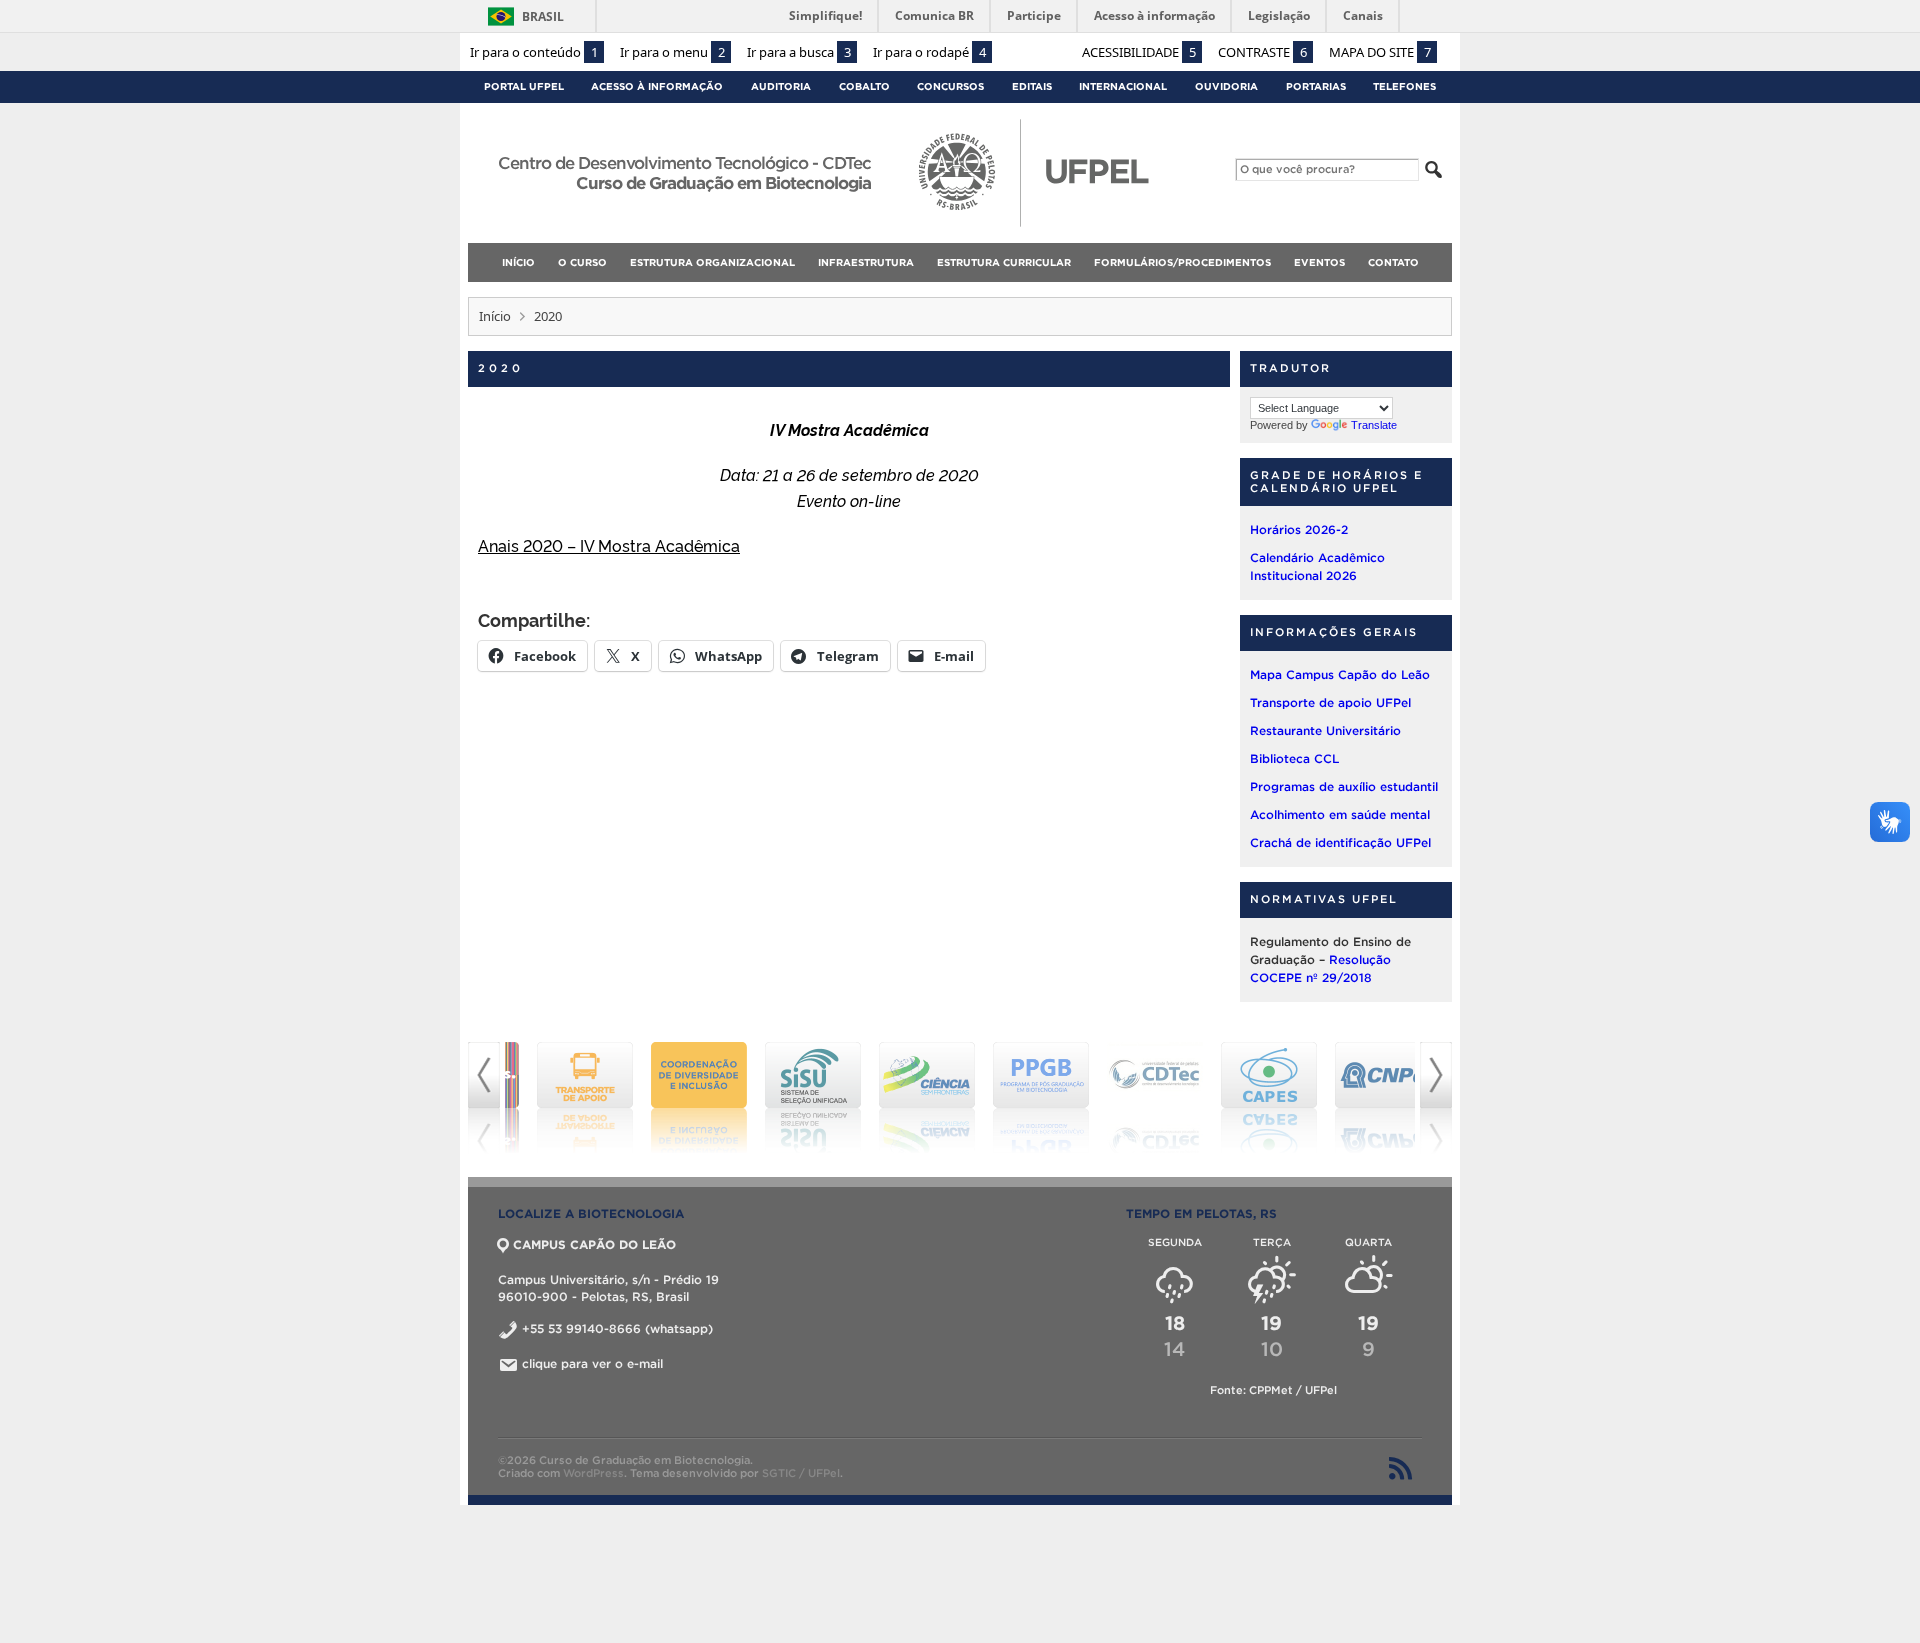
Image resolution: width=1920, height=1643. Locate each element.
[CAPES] (1246, 1098)
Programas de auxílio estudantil (1344, 786)
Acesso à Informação (657, 86)
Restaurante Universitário (1325, 730)
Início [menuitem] (518, 262)
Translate (1374, 425)
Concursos (950, 86)
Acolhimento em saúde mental (1340, 814)
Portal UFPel (524, 86)
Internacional (1123, 86)
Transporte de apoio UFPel (1330, 702)
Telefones (1404, 86)
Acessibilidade (1139, 52)
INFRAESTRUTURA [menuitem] (866, 262)
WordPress (593, 1473)
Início (495, 316)
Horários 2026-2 (1299, 529)
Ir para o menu (672, 52)
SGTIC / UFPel (801, 1473)
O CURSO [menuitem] (582, 262)
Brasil (543, 16)
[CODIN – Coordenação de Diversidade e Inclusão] (676, 1098)
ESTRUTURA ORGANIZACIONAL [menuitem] (712, 262)
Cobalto (864, 86)
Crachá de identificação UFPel (1340, 842)
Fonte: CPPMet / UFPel (1273, 1390)
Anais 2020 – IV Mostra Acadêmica (609, 545)
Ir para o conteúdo (534, 52)
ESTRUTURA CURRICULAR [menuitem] (1004, 262)
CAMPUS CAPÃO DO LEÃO (594, 1244)
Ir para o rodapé (929, 52)
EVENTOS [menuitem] (1319, 262)
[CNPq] (1360, 1098)
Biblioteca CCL (1294, 758)
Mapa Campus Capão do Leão (1340, 674)
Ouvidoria (1226, 86)
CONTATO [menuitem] (1393, 262)
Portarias (1316, 86)
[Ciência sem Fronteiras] (904, 1098)
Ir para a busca (799, 52)
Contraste (1262, 52)
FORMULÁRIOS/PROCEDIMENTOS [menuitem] (1182, 262)
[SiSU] (790, 1098)
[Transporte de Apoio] (562, 1098)
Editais (1032, 86)
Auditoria (781, 86)
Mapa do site (1380, 52)
